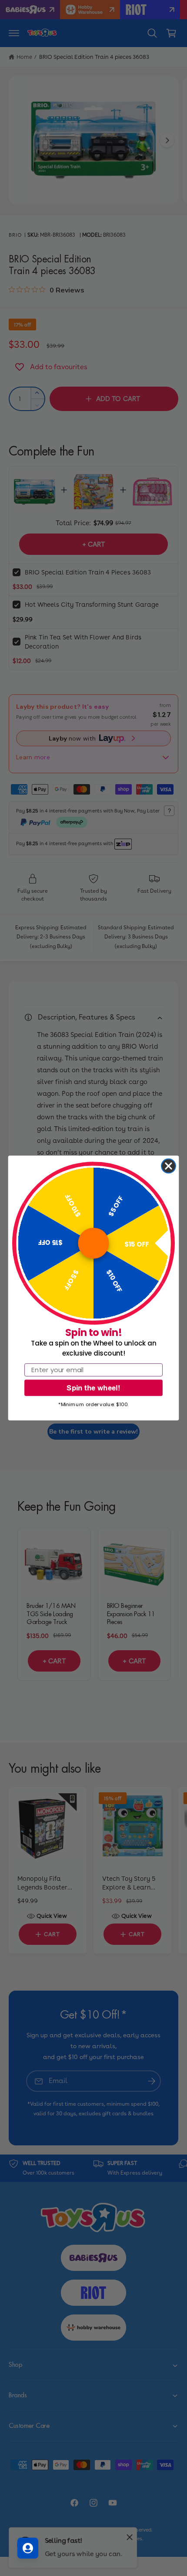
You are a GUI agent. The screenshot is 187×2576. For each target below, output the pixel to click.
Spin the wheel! (93, 1388)
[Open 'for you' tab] (28, 2548)
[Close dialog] (169, 1166)
